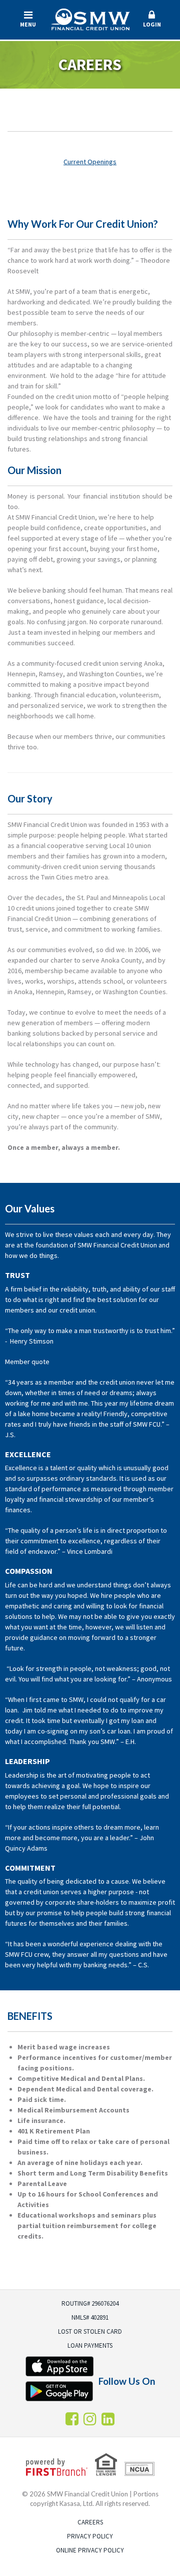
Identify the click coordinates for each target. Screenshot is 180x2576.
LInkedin (108, 2419)
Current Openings (90, 162)
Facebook (72, 2419)
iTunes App (59, 2366)
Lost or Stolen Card (90, 2331)
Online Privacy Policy (90, 2550)
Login (152, 24)
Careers (90, 2522)
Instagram (90, 2419)
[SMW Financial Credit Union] (90, 18)
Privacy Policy (90, 2536)
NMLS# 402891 (90, 2317)
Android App (59, 2391)
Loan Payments (90, 2345)
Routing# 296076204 (90, 2303)
